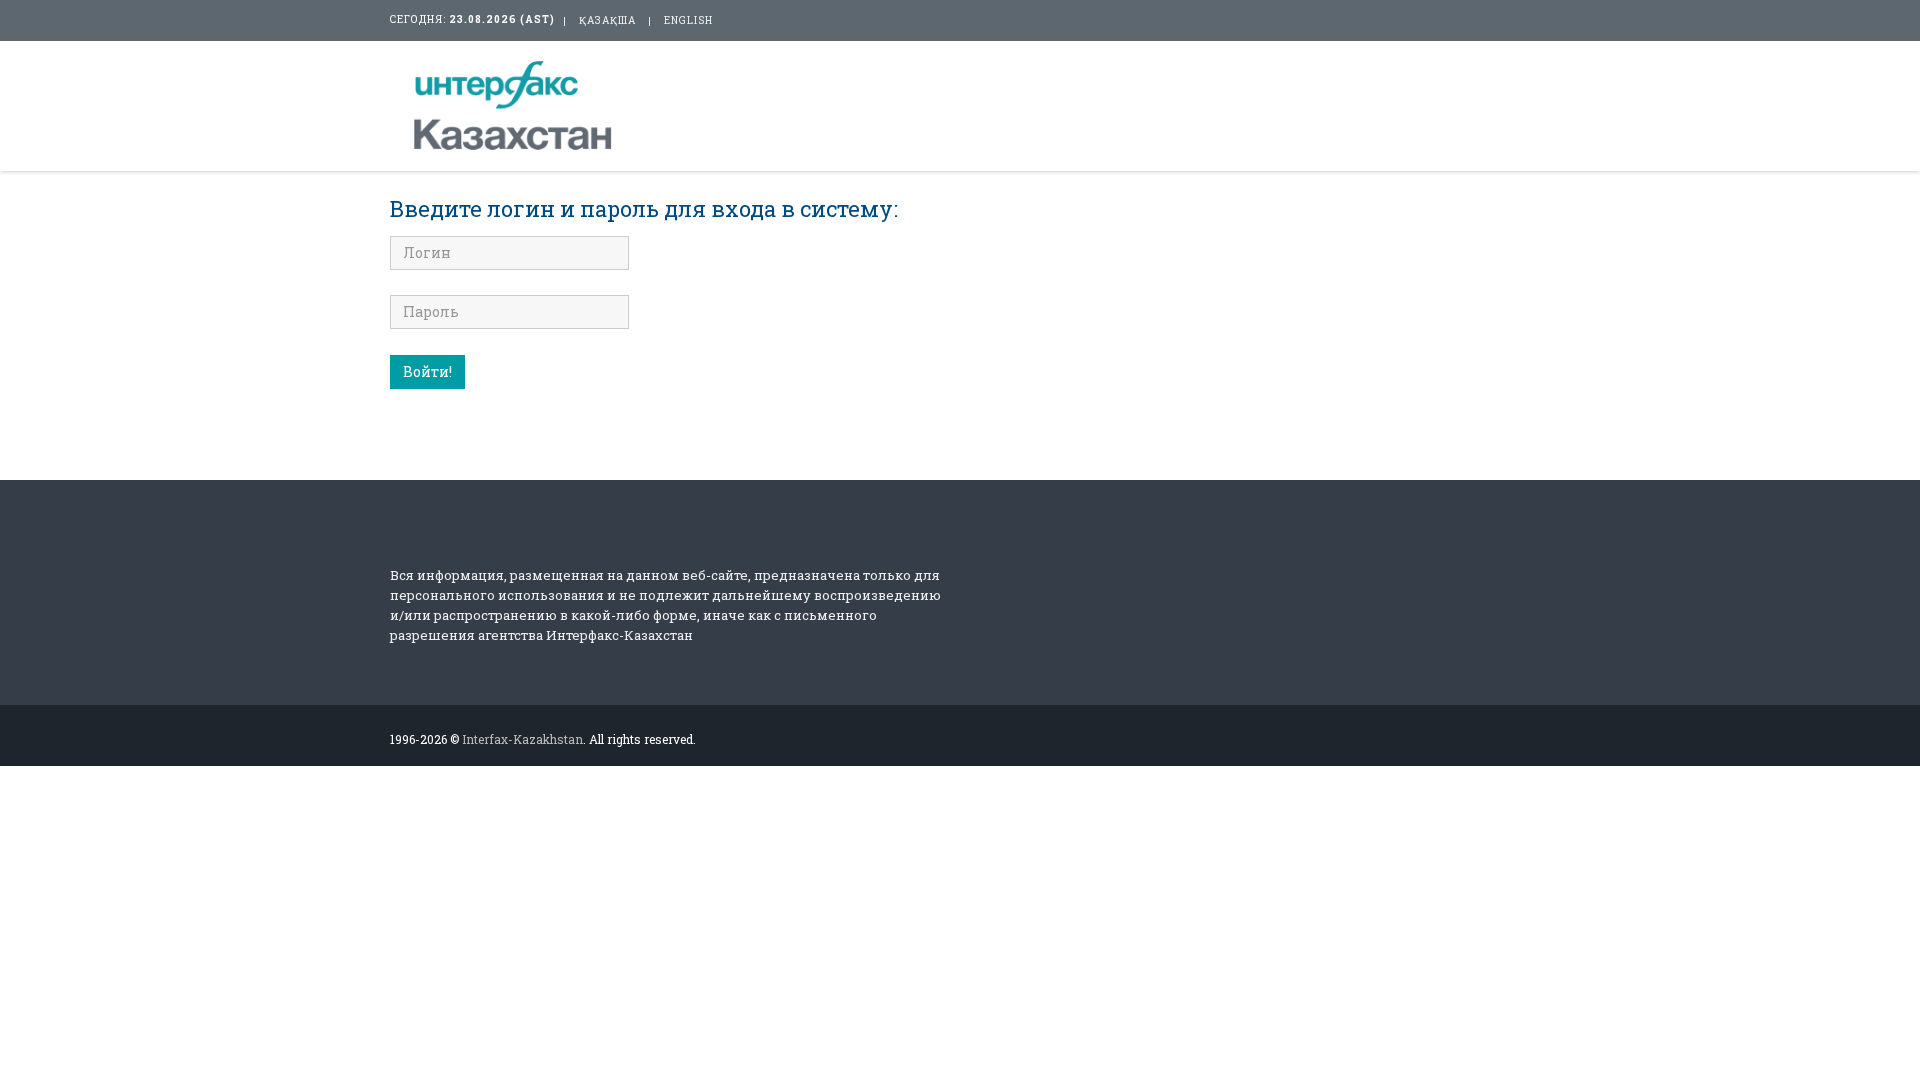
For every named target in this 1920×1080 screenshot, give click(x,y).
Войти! (427, 371)
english (688, 20)
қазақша (607, 20)
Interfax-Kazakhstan (522, 739)
